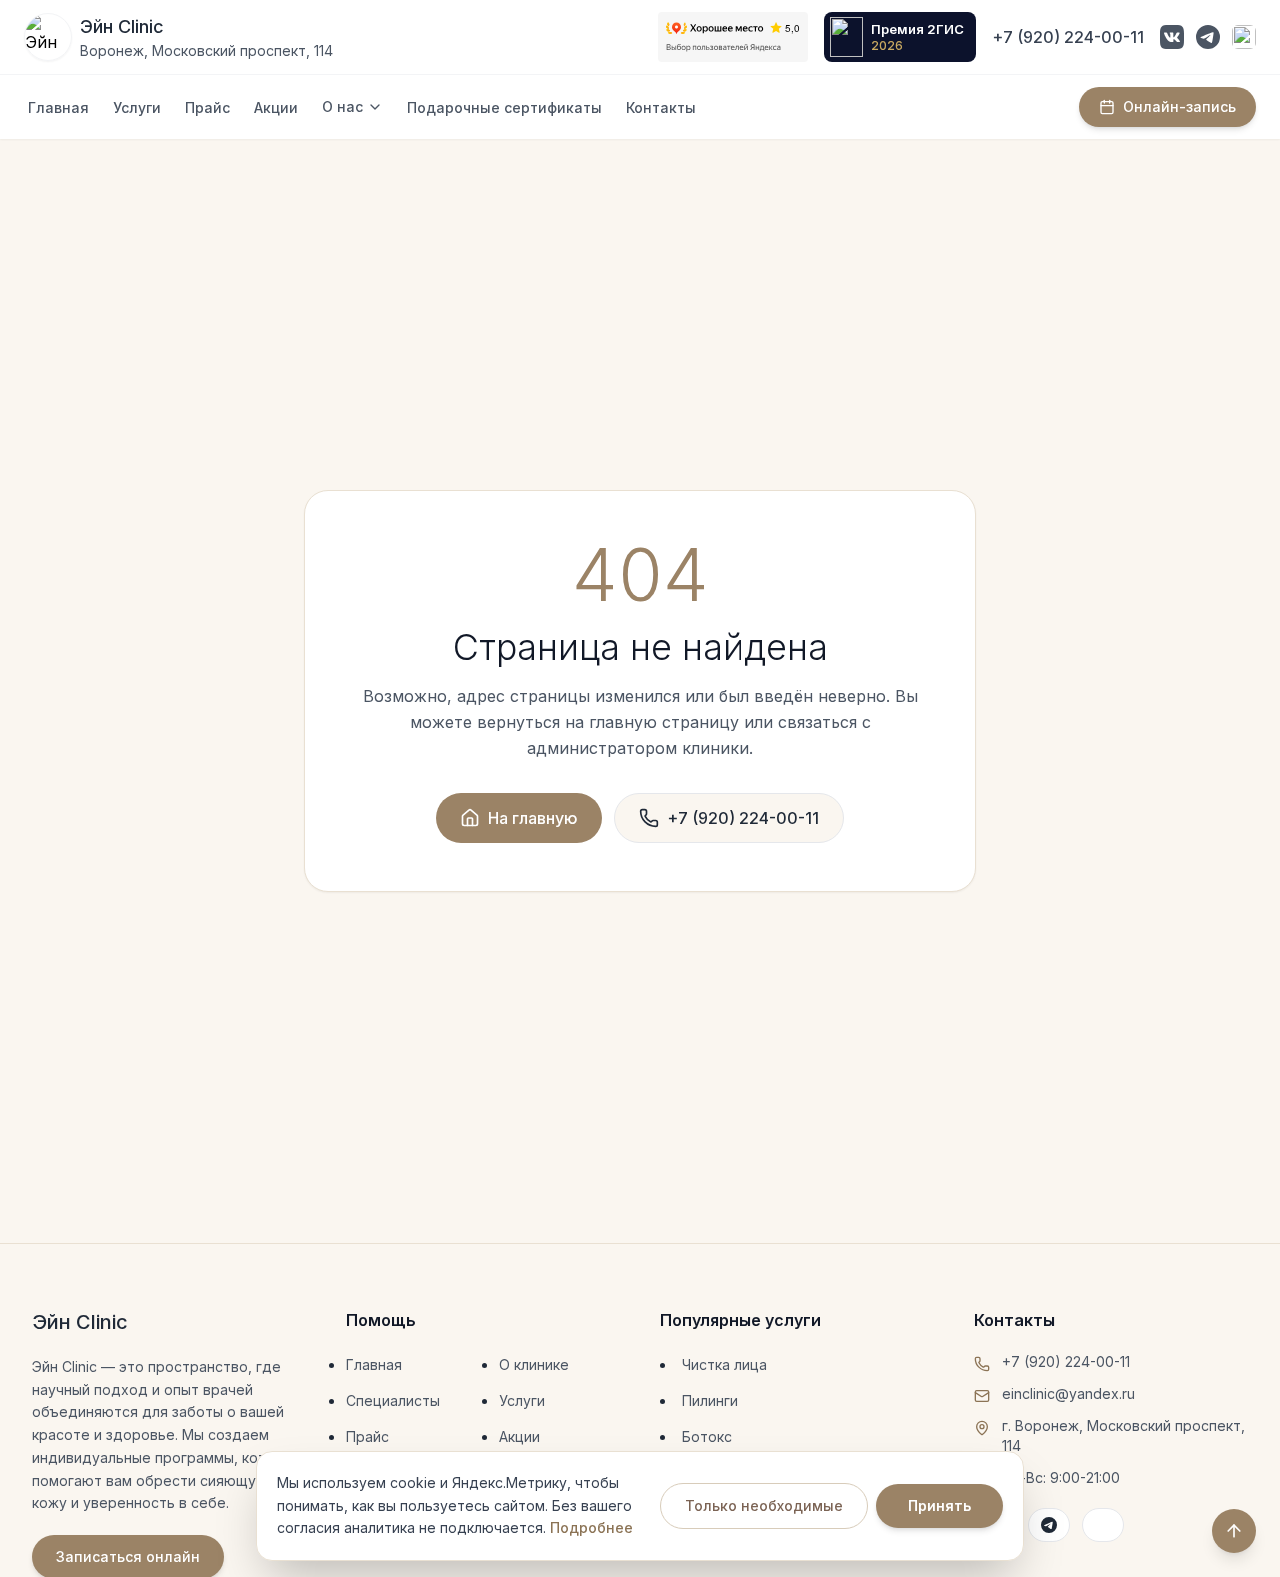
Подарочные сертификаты (504, 107)
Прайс (207, 107)
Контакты (661, 107)
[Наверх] (1234, 1531)
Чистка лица (724, 1364)
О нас (342, 106)
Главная (58, 107)
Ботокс (707, 1436)
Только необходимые (764, 1505)
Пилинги (710, 1400)
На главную (533, 818)
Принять (939, 1505)
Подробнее (591, 1527)
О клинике (534, 1364)
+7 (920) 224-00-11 (1068, 37)
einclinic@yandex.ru (1068, 1393)
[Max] (1244, 37)
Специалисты (393, 1400)
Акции (276, 107)
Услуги (137, 107)
